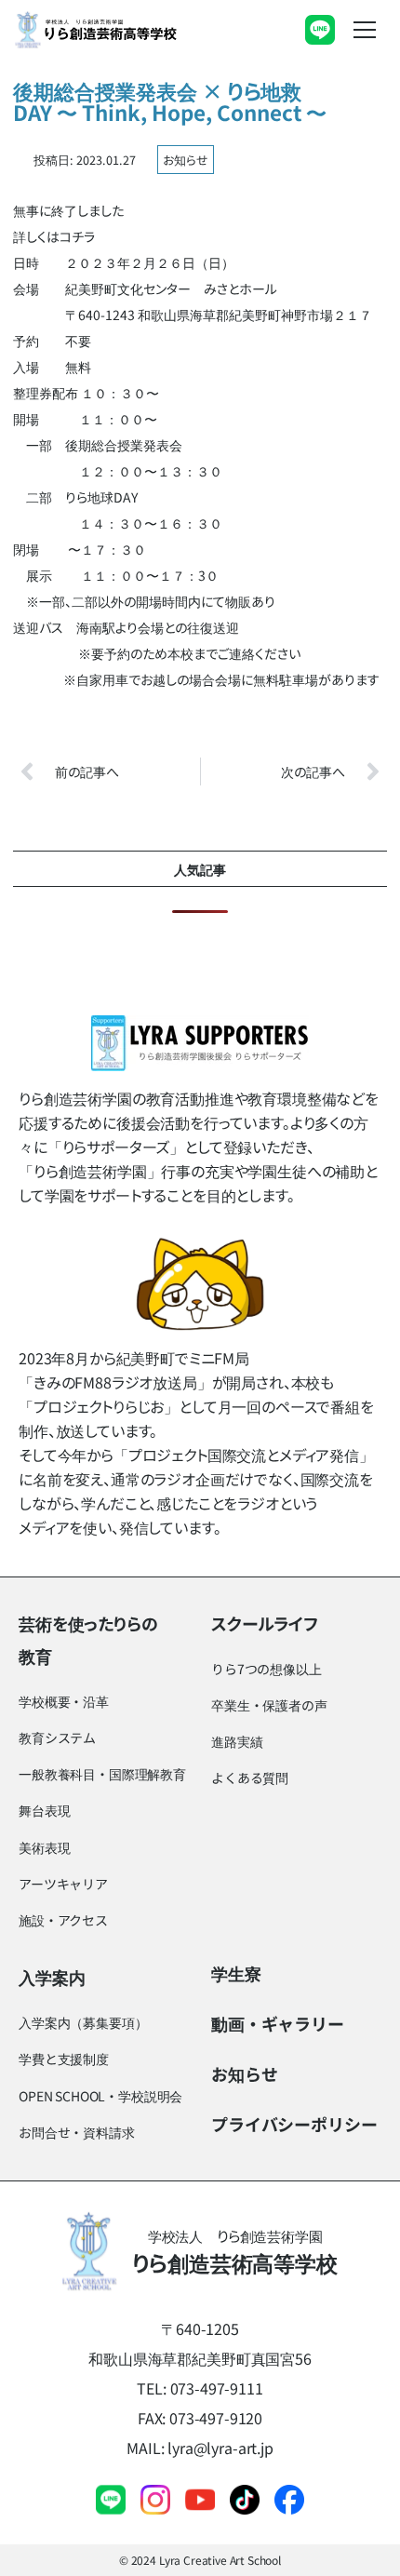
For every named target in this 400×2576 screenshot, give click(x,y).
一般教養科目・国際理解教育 (102, 1774)
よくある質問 (250, 1778)
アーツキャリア (63, 1884)
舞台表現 (44, 1810)
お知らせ (186, 160)
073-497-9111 (217, 2388)
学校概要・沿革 (64, 1701)
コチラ (77, 236)
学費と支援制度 (64, 2059)
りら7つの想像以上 (267, 1669)
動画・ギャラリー (278, 2023)
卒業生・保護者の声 (269, 1705)
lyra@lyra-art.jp (220, 2448)
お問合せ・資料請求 (77, 2132)
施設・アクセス (63, 1920)
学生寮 (236, 1973)
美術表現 (44, 1847)
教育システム (57, 1737)
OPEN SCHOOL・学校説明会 (100, 2096)
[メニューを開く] (365, 30)
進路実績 (237, 1741)
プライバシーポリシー (294, 2124)
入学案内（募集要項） (83, 2022)
